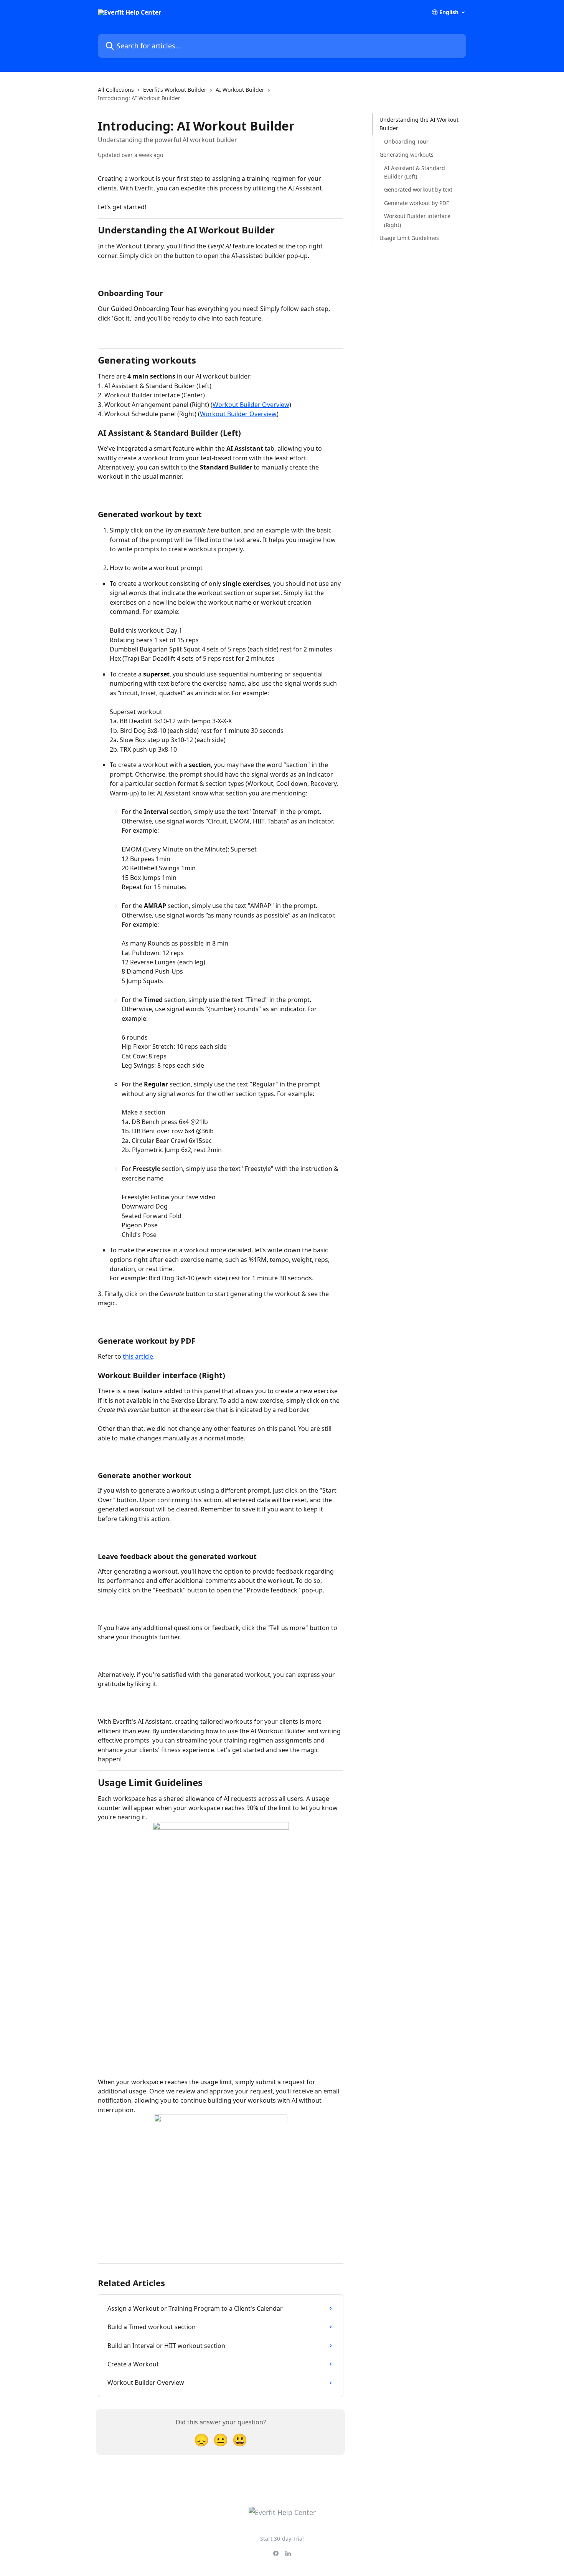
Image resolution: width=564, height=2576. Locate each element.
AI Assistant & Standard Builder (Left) (415, 172)
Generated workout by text (418, 189)
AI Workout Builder (240, 90)
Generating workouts (407, 155)
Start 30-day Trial (282, 2539)
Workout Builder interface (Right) (417, 220)
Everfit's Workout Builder (175, 90)
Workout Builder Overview (251, 405)
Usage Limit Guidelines (409, 238)
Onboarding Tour (406, 141)
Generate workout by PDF (416, 203)
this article (138, 1356)
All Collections (116, 90)
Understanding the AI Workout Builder (419, 124)
